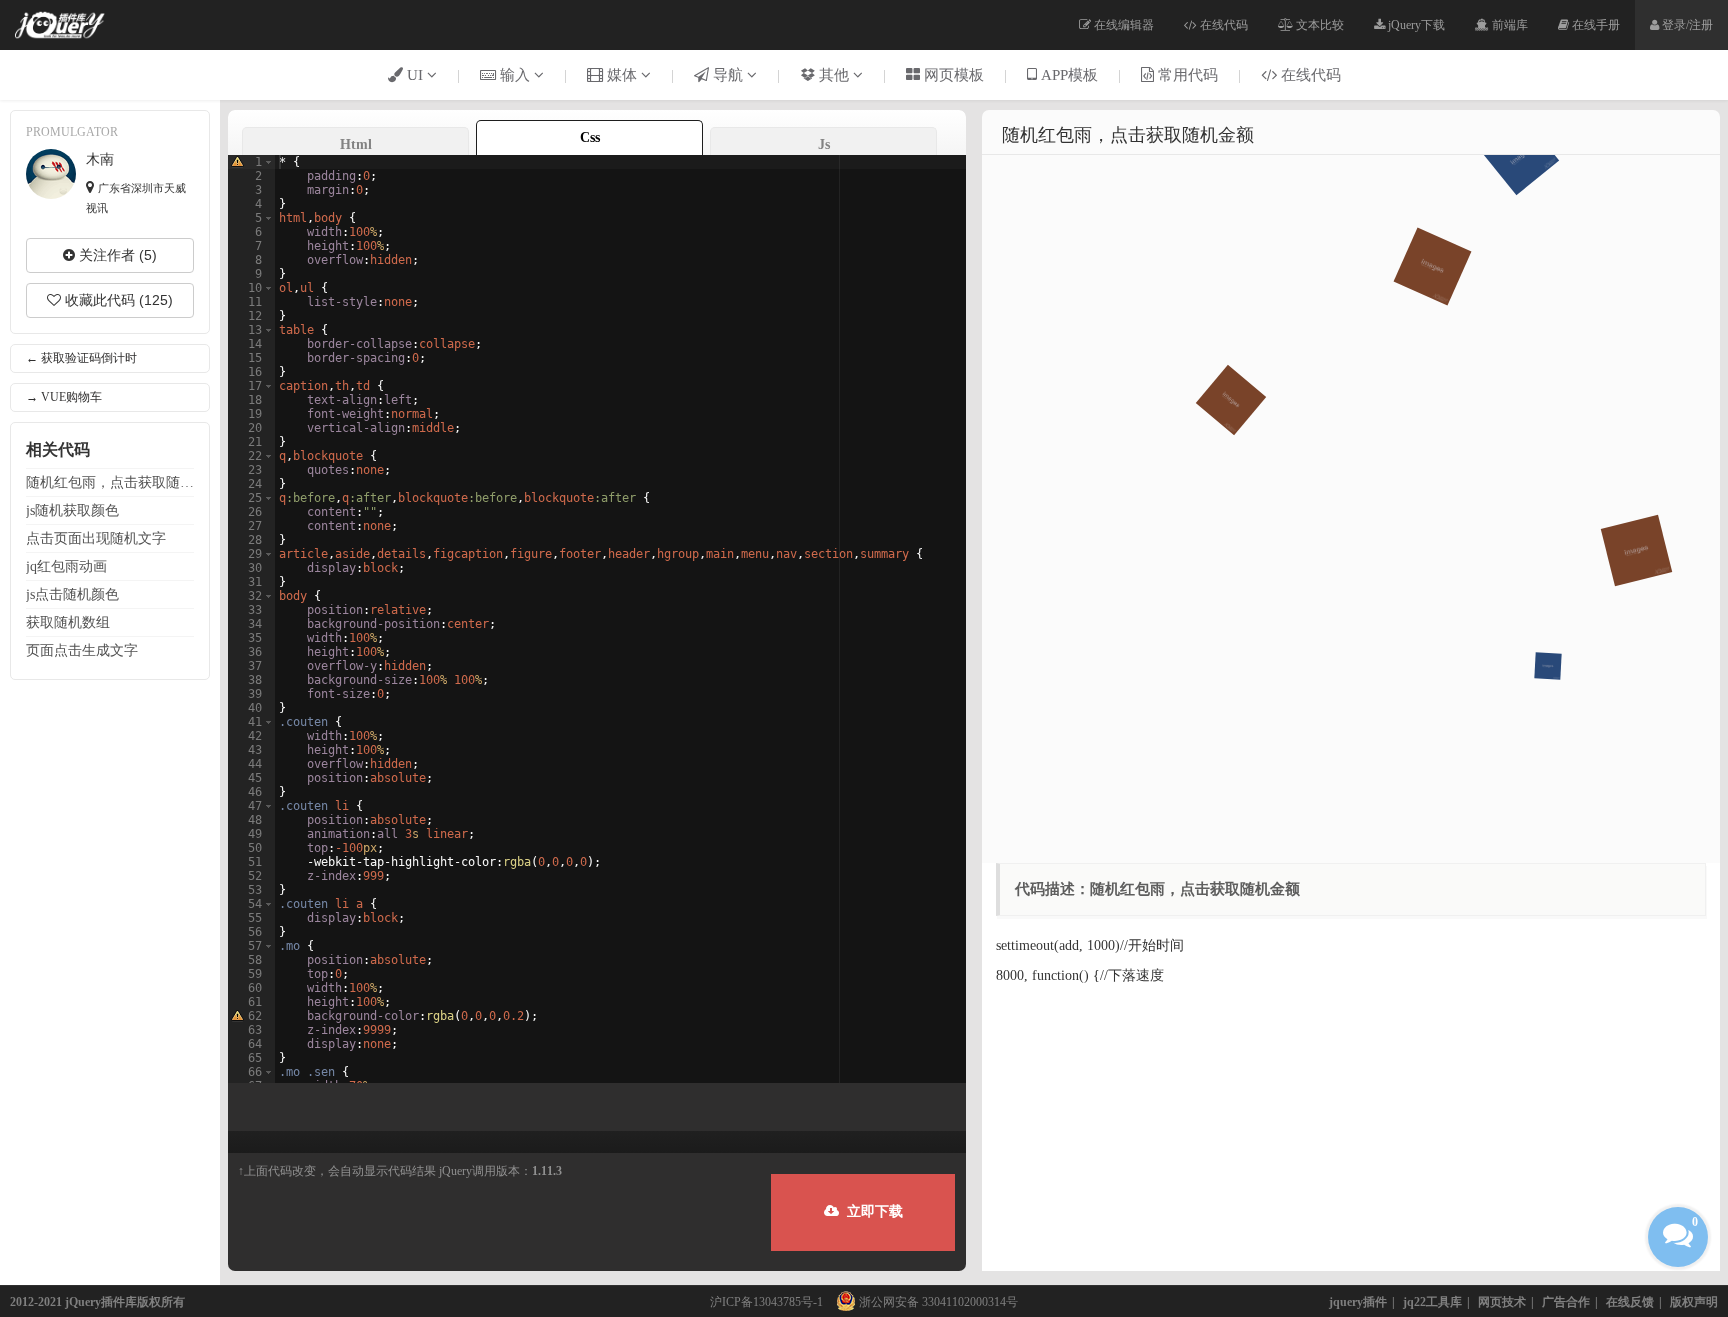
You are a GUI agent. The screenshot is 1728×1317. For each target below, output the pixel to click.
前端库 (1508, 25)
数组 (68, 622)
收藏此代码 (117, 300)
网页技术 (1502, 1302)
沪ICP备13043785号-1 (766, 1302)
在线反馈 (1630, 1302)
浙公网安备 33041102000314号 (937, 1302)
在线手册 (1594, 25)
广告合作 (1566, 1302)
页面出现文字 (96, 538)
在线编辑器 (1122, 25)
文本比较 (1318, 25)
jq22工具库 (1432, 1302)
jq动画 (66, 566)
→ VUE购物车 (64, 397)
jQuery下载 (1415, 25)
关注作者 (116, 255)
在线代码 (1222, 25)
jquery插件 (1358, 1302)
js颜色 (72, 510)
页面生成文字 (82, 650)
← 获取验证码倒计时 (81, 358)
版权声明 (1694, 1302)
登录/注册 (1686, 25)
